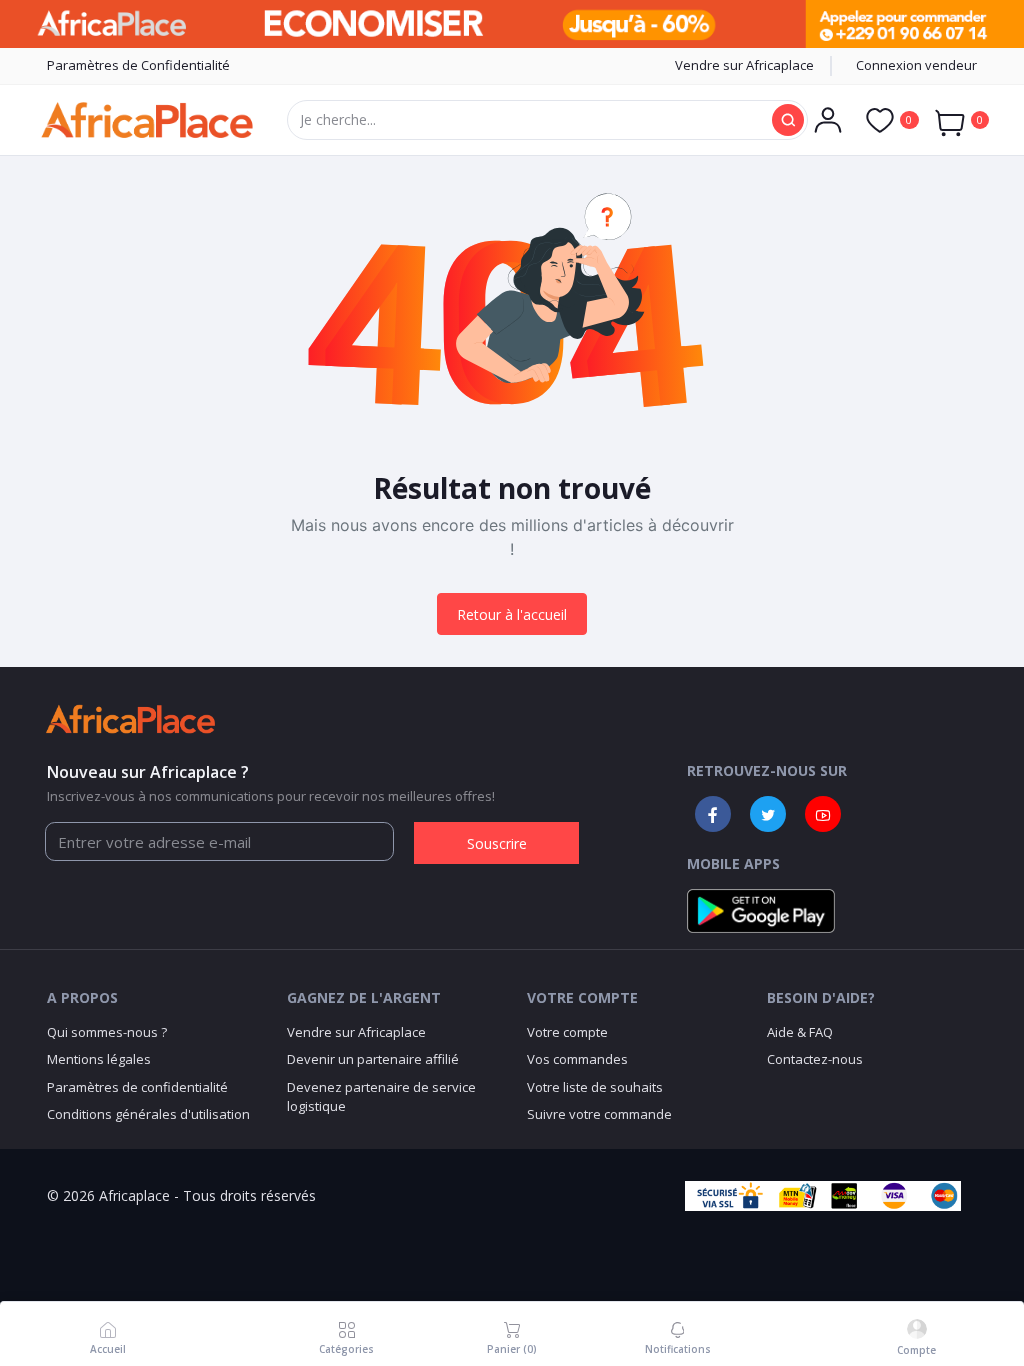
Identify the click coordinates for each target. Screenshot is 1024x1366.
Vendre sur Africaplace (744, 65)
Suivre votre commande (599, 1114)
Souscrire (497, 843)
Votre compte (567, 1032)
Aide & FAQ (800, 1032)
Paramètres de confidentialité (137, 1087)
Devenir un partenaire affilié (373, 1059)
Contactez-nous (815, 1059)
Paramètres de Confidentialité (138, 65)
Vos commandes (577, 1059)
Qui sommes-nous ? (107, 1032)
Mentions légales (99, 1059)
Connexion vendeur (916, 65)
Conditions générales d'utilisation (148, 1114)
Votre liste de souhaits (595, 1087)
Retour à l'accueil (512, 614)
